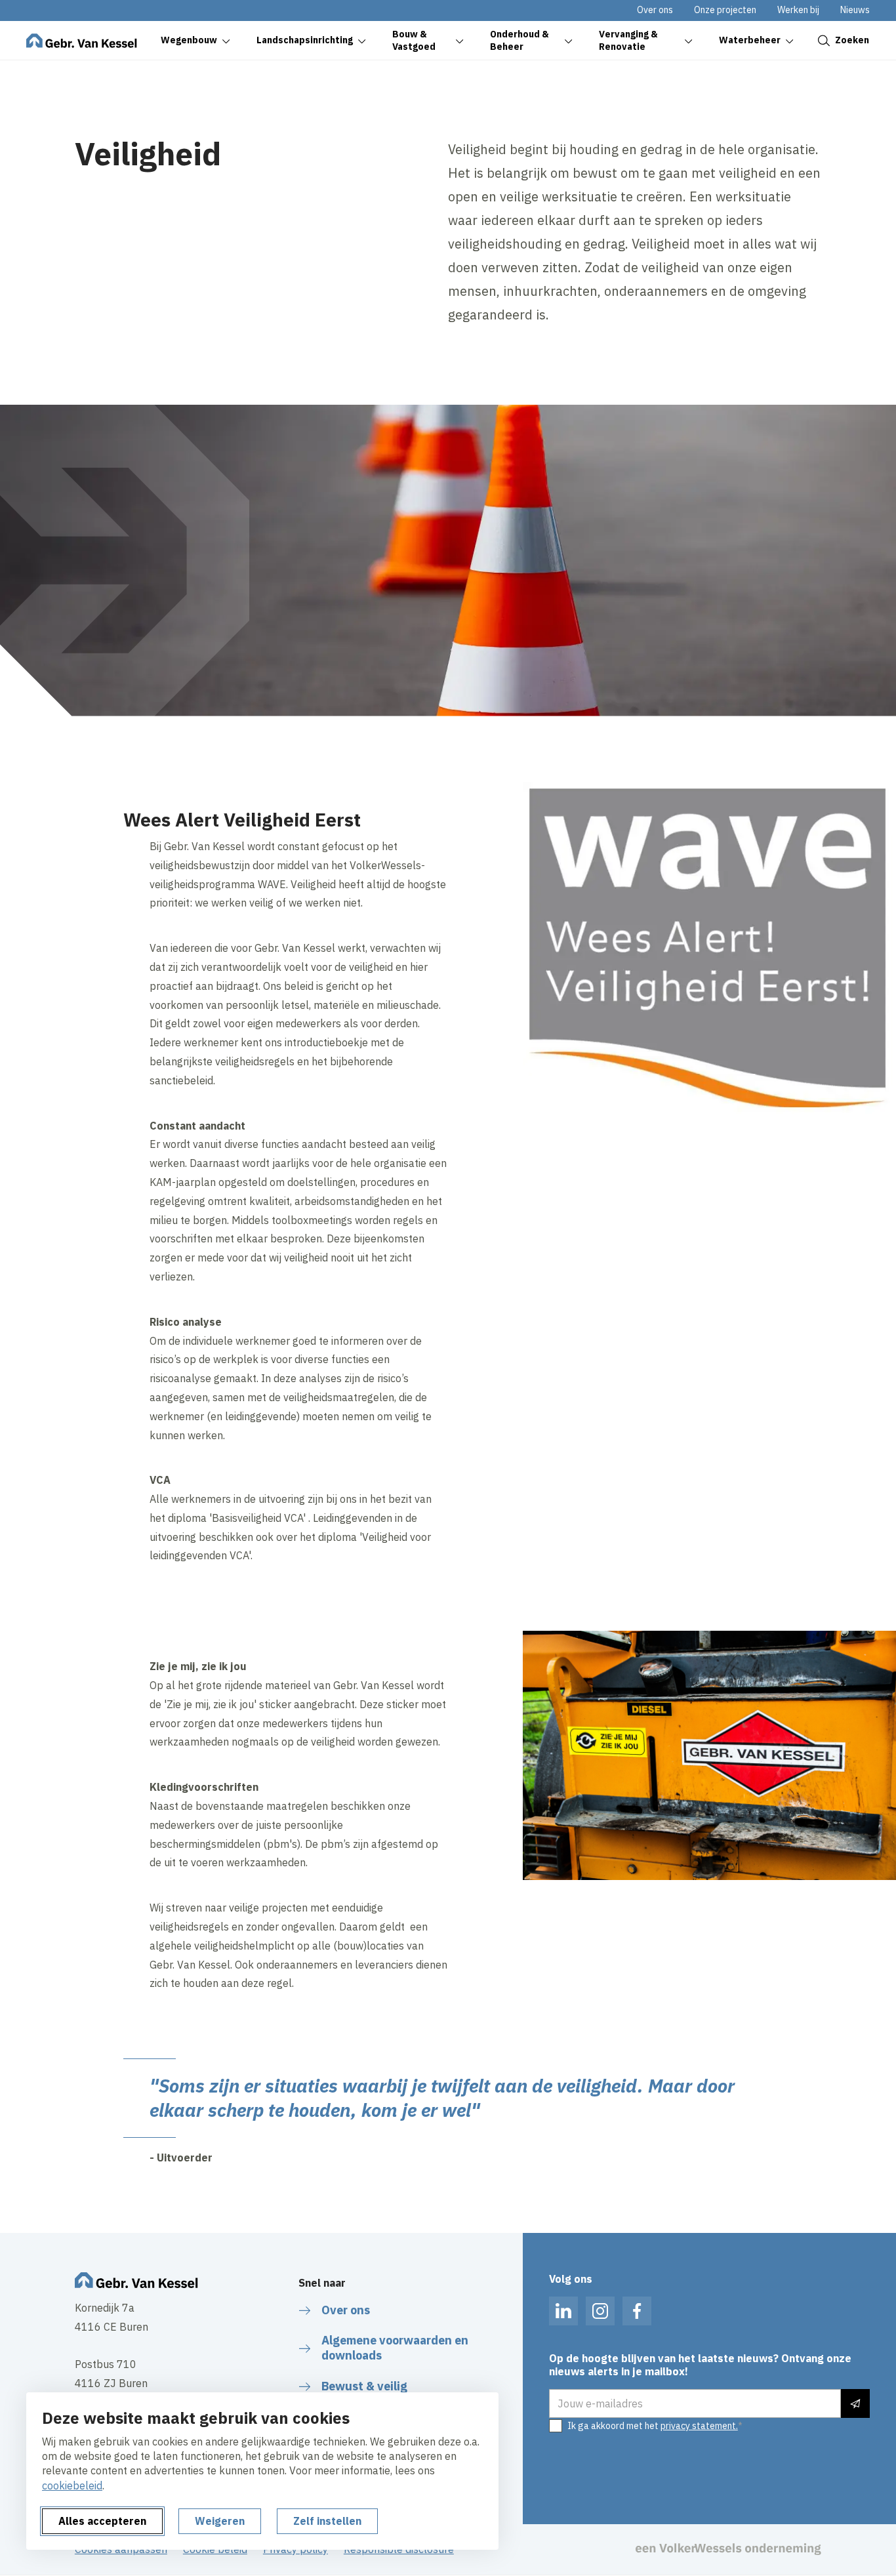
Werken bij (798, 10)
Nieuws (855, 10)
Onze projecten (725, 10)
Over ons (655, 10)
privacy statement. (699, 2426)
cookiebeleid (72, 2485)
